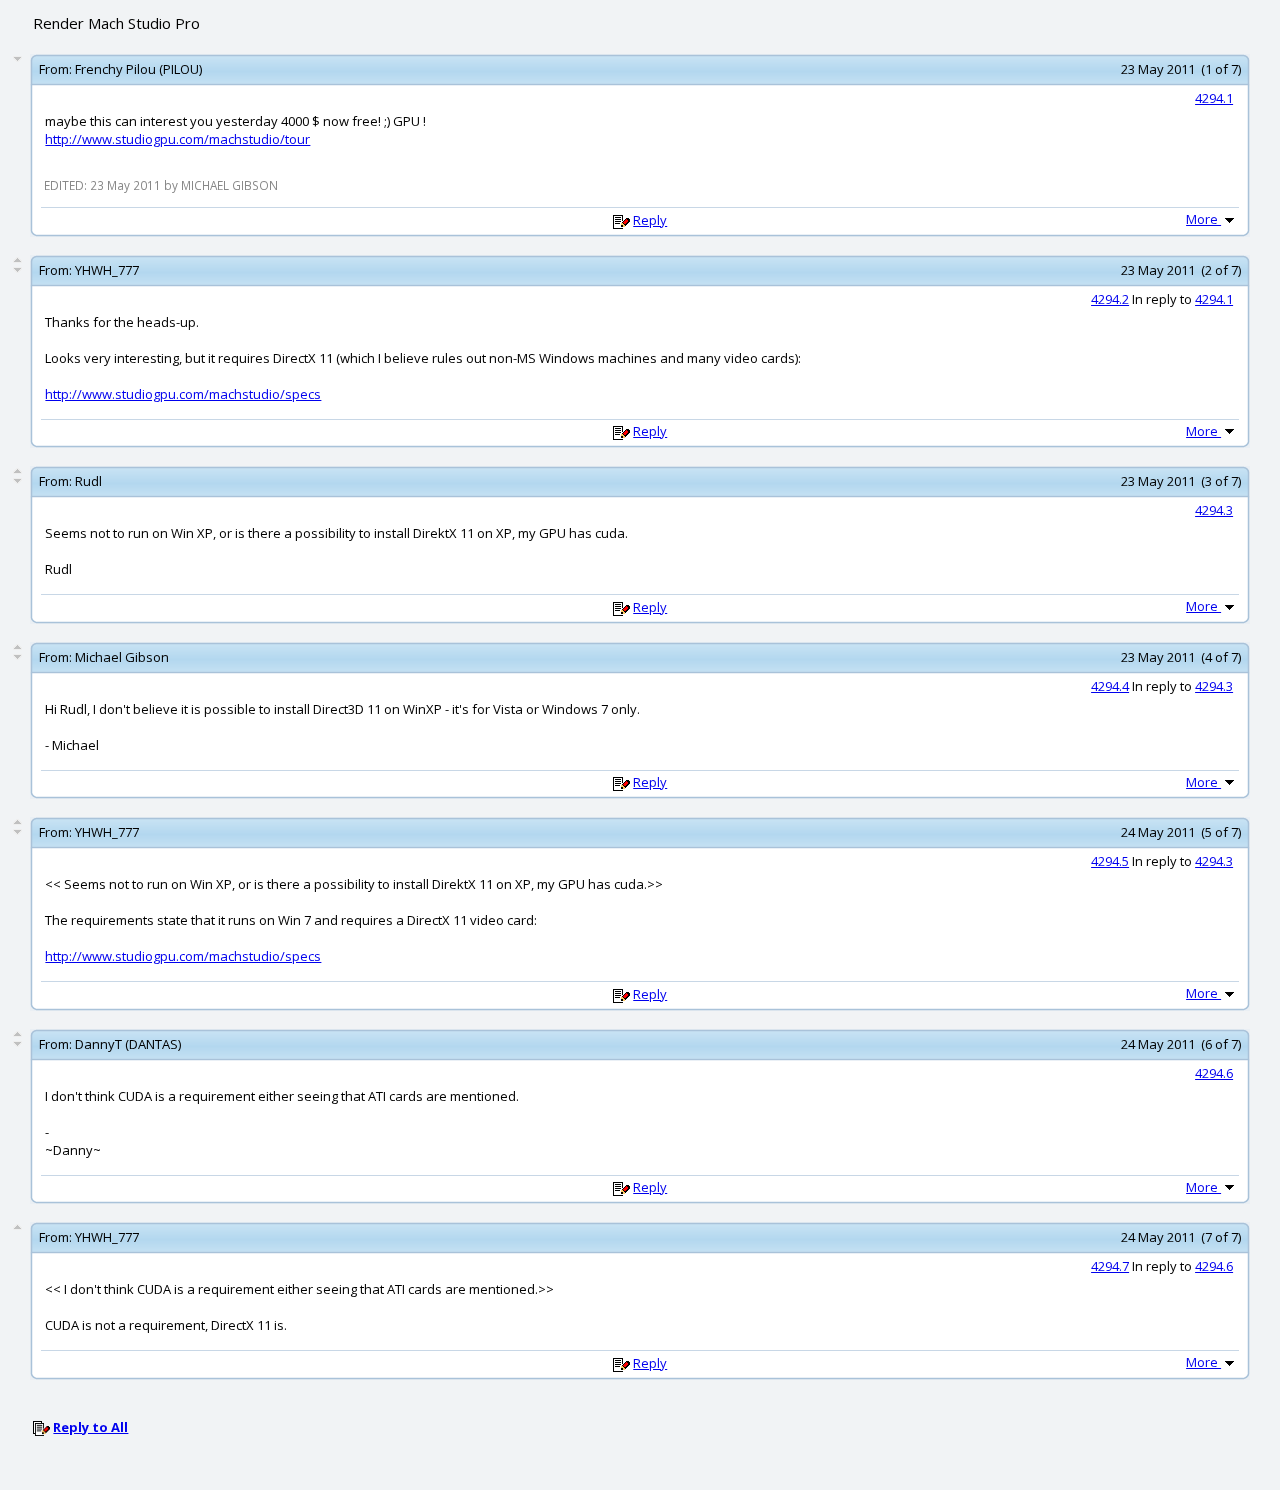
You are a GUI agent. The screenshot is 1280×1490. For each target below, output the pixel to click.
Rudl (88, 481)
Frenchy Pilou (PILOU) (138, 69)
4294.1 (1214, 98)
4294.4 (1110, 686)
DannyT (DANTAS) (128, 1044)
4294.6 (1214, 1073)
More (1203, 219)
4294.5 (1110, 861)
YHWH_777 (107, 270)
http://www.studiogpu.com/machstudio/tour (177, 139)
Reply (650, 220)
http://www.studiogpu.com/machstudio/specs (183, 394)
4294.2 (1110, 299)
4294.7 (1110, 1266)
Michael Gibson (122, 657)
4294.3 (1214, 510)
